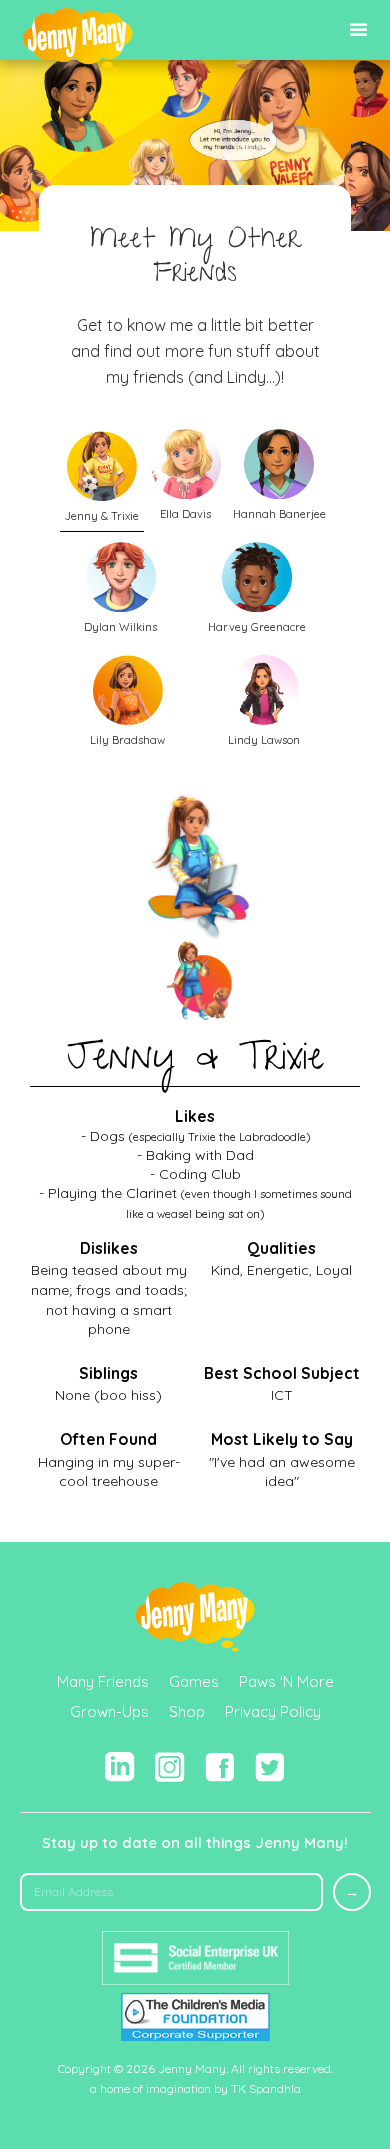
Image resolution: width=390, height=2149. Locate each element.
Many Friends (103, 1681)
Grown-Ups (109, 1711)
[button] (358, 30)
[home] (78, 40)
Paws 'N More (286, 1681)
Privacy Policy (273, 1711)
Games (194, 1681)
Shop (187, 1711)
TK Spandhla (266, 2088)
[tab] (102, 477)
